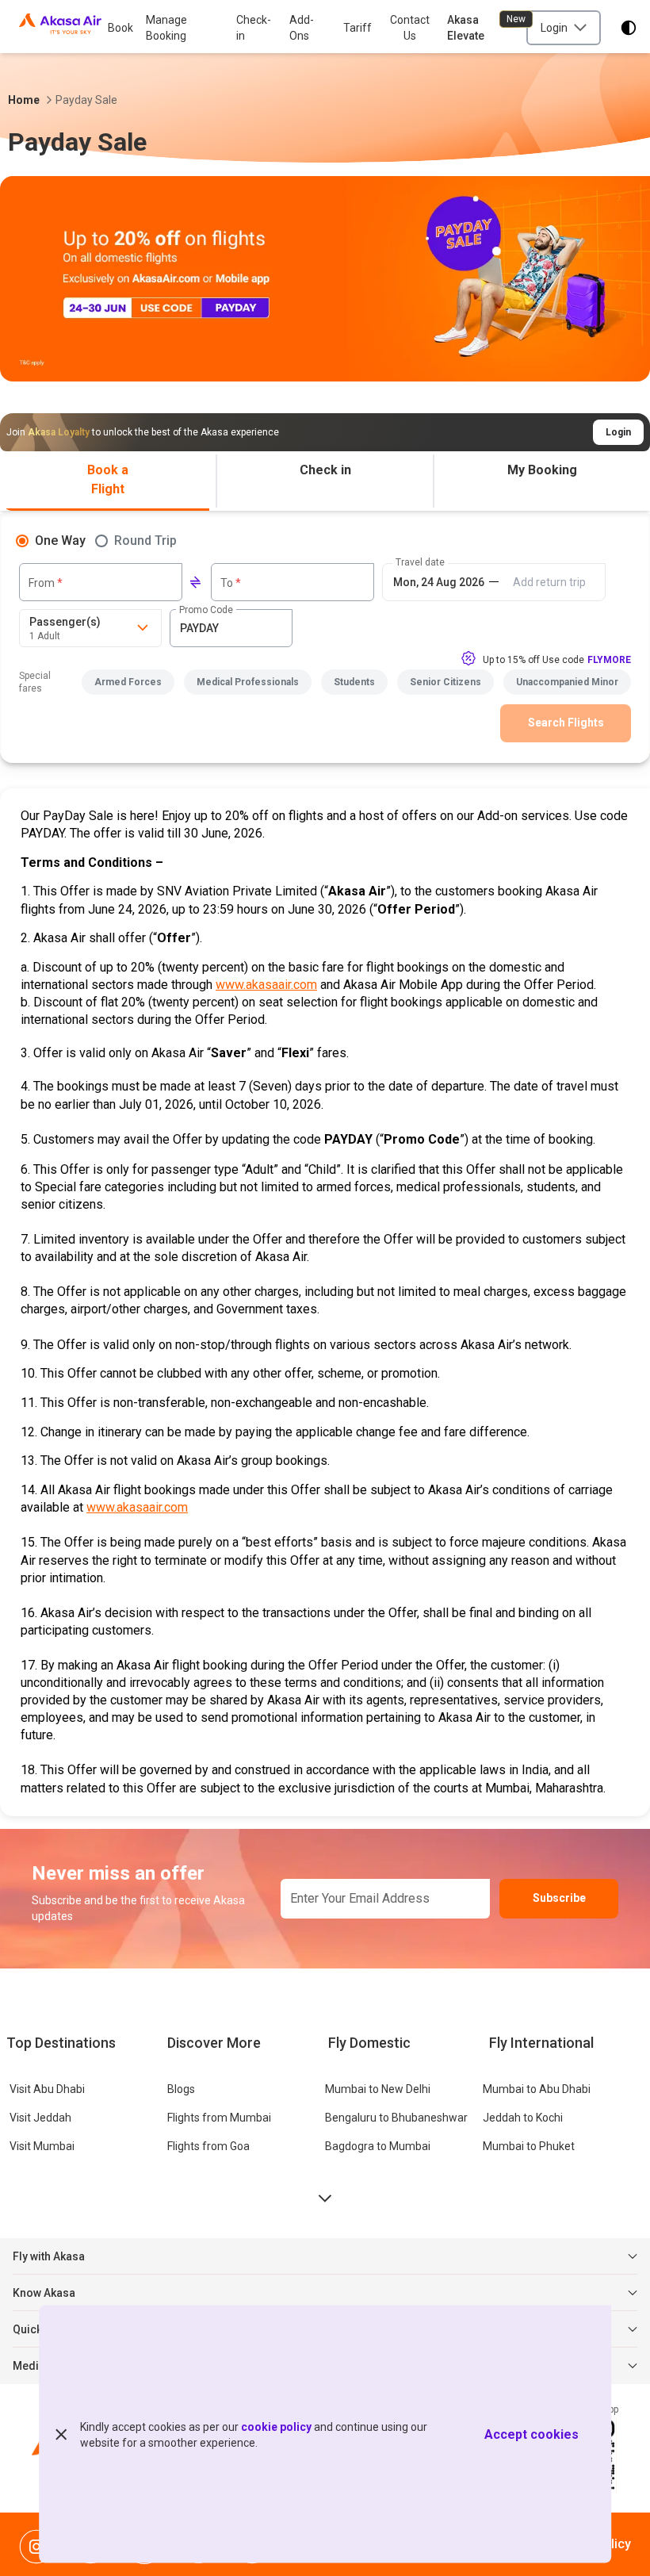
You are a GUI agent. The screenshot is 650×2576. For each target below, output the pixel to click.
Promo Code (206, 610)
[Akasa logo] (60, 28)
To (231, 583)
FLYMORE (609, 660)
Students (354, 682)
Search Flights (566, 723)
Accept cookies (531, 2434)
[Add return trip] (549, 582)
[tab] (108, 481)
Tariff (357, 28)
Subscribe (559, 1898)
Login (618, 432)
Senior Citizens (445, 682)
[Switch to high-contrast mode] (629, 28)
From (46, 583)
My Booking (542, 470)
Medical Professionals (248, 682)
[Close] (61, 2434)
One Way (60, 540)
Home (24, 100)
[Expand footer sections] (325, 2198)
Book (120, 28)
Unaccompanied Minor (567, 682)
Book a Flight (108, 479)
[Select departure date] (438, 582)
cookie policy (276, 2426)
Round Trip (145, 540)
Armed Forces (128, 682)
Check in (325, 470)
